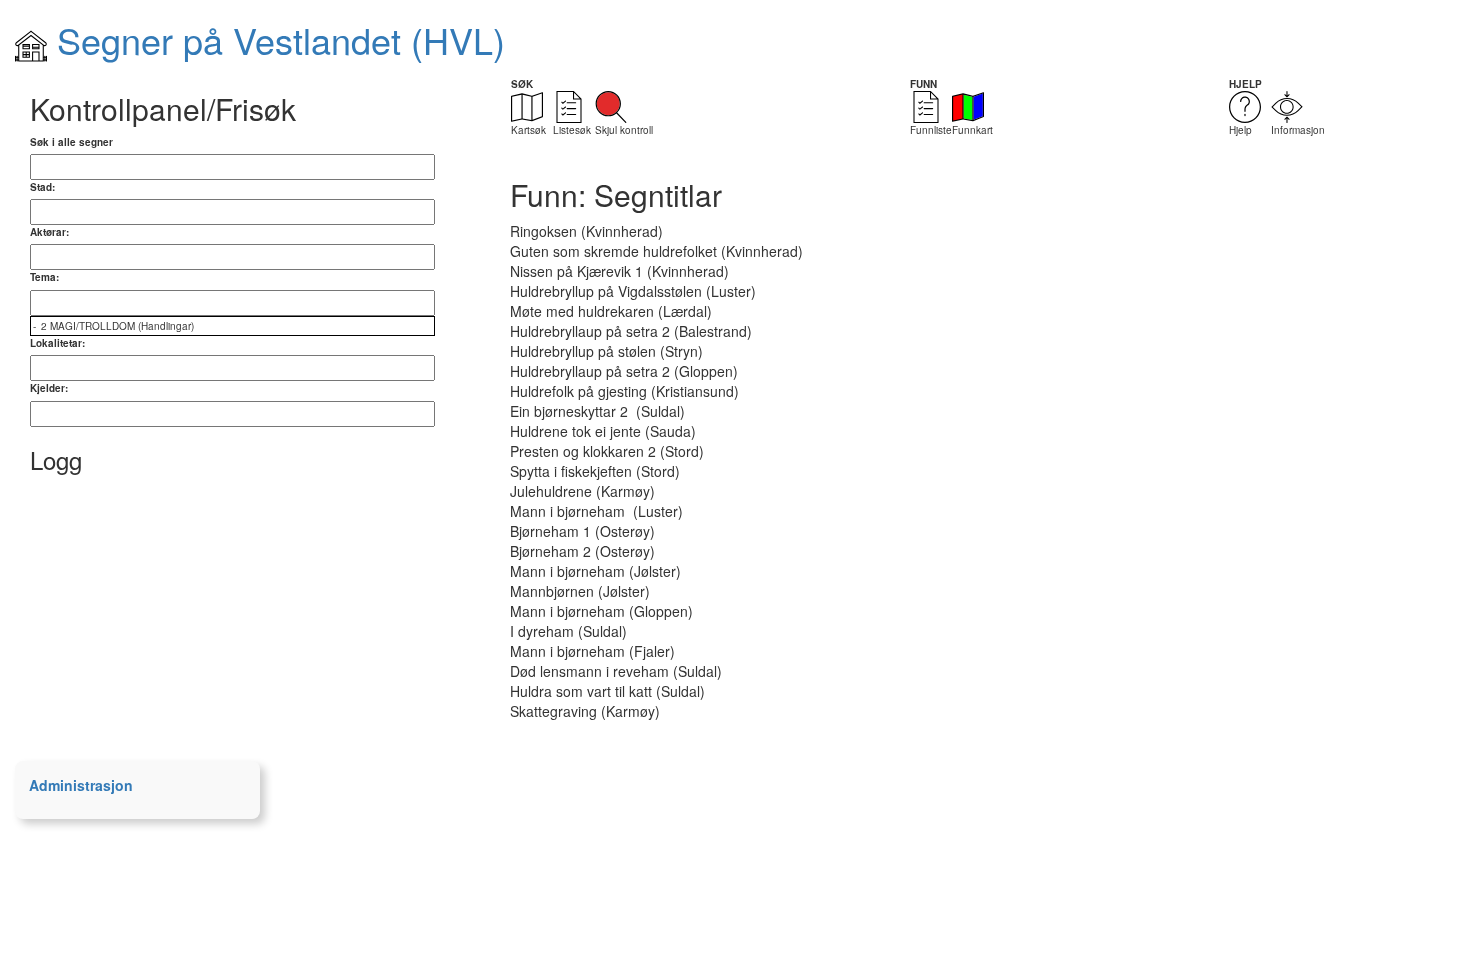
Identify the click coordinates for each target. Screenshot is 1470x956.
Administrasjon (81, 785)
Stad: (42, 187)
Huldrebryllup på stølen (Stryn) (606, 351)
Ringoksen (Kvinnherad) (586, 231)
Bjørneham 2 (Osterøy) (582, 551)
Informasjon (1298, 130)
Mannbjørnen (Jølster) (580, 591)
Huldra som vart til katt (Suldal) (607, 691)
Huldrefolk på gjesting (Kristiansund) (624, 391)
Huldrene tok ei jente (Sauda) (603, 431)
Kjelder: (49, 388)
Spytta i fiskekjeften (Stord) (595, 471)
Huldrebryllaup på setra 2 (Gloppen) (624, 371)
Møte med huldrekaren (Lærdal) (611, 311)
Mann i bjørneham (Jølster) (595, 571)
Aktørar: (49, 232)
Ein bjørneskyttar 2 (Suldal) (597, 411)
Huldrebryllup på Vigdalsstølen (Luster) (633, 291)
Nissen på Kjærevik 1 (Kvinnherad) (619, 271)
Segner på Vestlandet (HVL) (276, 39)
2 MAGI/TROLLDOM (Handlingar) (117, 326)
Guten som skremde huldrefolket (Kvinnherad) (656, 251)
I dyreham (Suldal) (568, 631)
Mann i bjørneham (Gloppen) (601, 611)
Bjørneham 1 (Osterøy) (582, 531)
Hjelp (1240, 130)
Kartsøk (528, 130)
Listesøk (572, 130)
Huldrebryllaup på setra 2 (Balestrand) (631, 331)
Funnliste (931, 130)
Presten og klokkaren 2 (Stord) (607, 451)
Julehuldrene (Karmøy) (582, 491)
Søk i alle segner (71, 142)
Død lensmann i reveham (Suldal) (616, 671)
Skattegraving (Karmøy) (585, 711)
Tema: (44, 277)
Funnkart (972, 130)
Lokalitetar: (57, 343)
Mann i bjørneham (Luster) (596, 511)
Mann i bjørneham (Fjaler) (592, 651)
